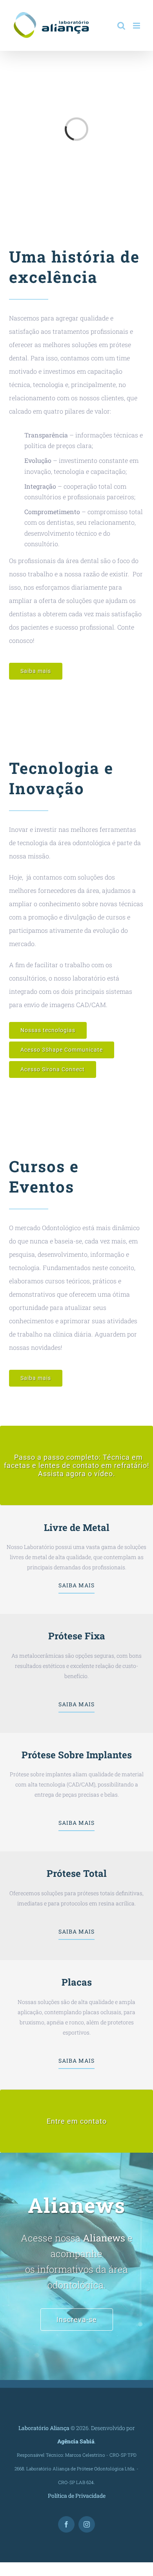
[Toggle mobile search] (121, 26)
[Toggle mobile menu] (137, 26)
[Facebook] (66, 2524)
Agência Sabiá (76, 2441)
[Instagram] (87, 2524)
